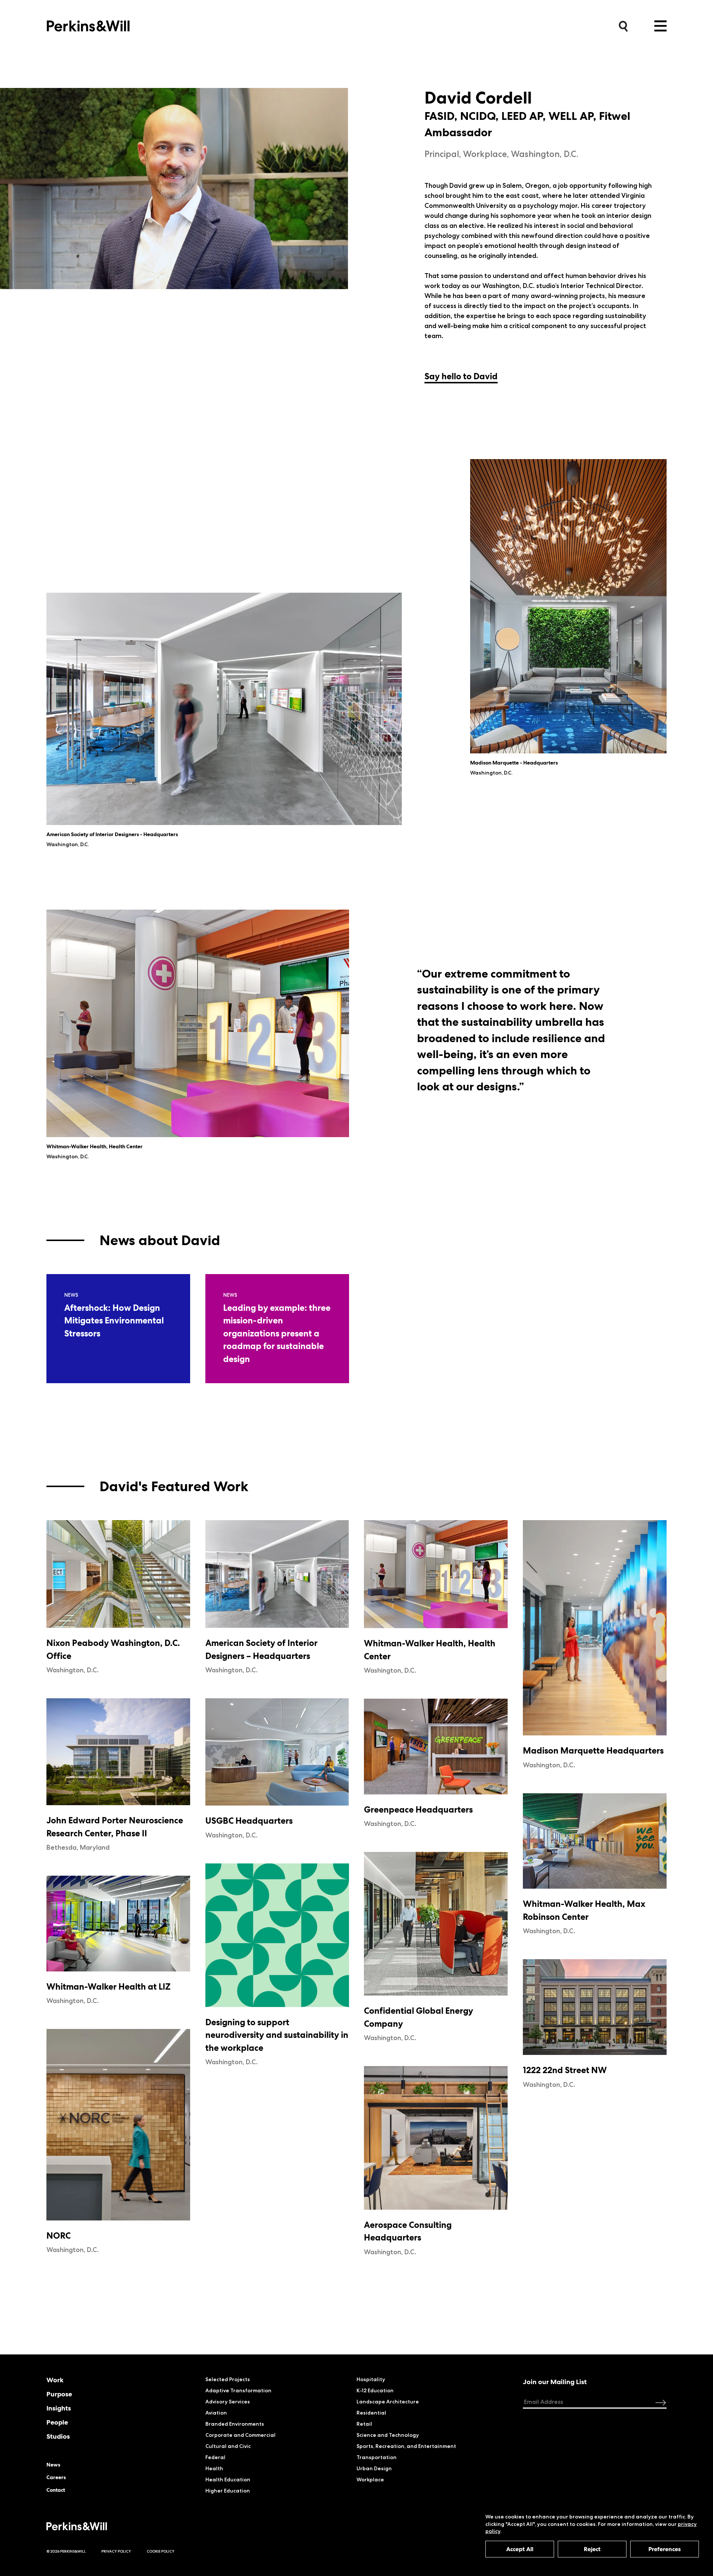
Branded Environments (235, 2424)
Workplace (370, 2480)
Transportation (377, 2457)
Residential (371, 2413)
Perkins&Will (88, 24)
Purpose (59, 2394)
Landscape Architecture (388, 2402)
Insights (59, 2408)
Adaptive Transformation (238, 2390)
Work (55, 2380)
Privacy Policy (116, 2551)
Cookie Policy (161, 2551)
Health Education (228, 2480)
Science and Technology (388, 2435)
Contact (56, 2490)
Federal (215, 2457)
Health (214, 2468)
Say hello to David (461, 376)
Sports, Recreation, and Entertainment (406, 2446)
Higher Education (228, 2491)
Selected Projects (228, 2379)
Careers (56, 2477)
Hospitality (371, 2379)
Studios (58, 2436)
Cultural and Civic (228, 2446)
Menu (660, 26)
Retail (364, 2424)
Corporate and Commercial (240, 2435)
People (57, 2422)
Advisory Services (228, 2402)
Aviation (216, 2413)
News (53, 2465)
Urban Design (374, 2468)
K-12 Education (375, 2390)
